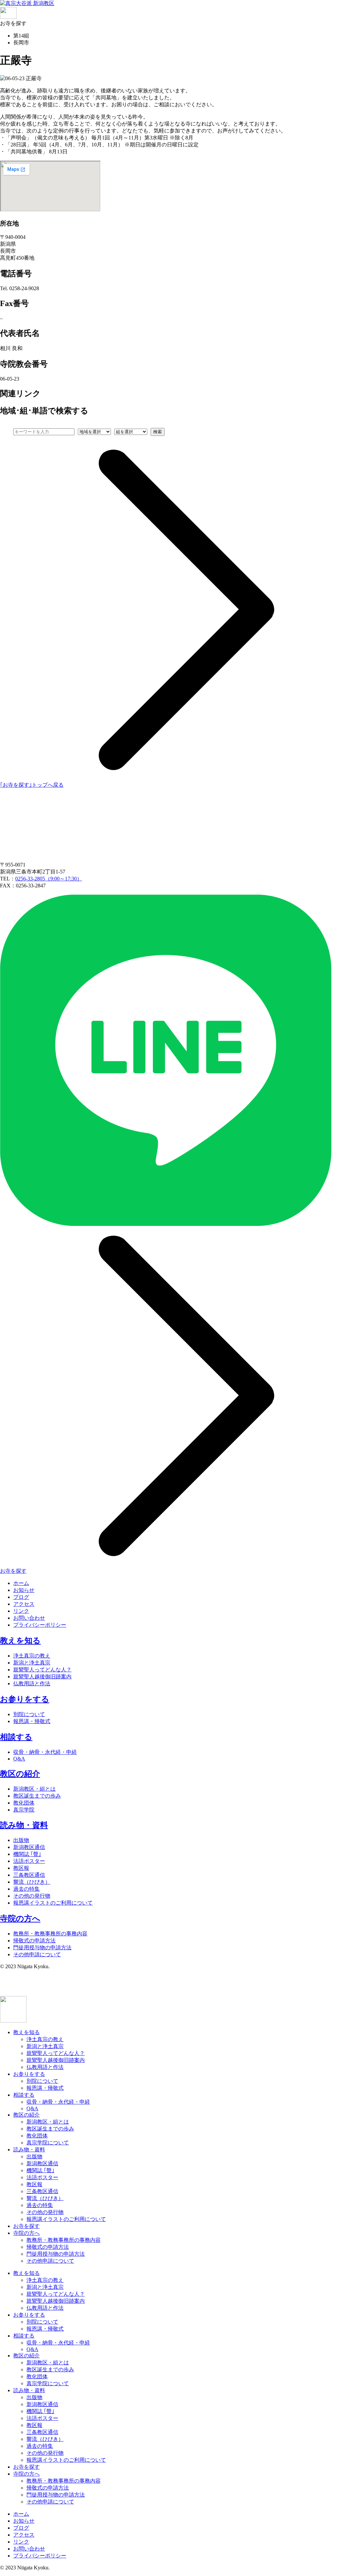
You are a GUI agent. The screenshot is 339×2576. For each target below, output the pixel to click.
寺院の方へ (20, 1919)
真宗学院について (48, 2143)
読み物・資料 (24, 1825)
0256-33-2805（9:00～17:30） (49, 879)
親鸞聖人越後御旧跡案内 (42, 1677)
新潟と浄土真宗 (32, 1663)
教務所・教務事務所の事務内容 (50, 1934)
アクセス (24, 1604)
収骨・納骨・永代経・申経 (45, 1752)
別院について (29, 1714)
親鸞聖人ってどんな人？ (42, 1670)
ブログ (21, 1597)
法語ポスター (29, 1861)
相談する (16, 1737)
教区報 (21, 1868)
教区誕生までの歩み (37, 1796)
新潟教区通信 (29, 1847)
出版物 (21, 1840)
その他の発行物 (32, 1896)
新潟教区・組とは (34, 1789)
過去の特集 (26, 1889)
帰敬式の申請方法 (34, 1941)
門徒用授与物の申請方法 (42, 1947)
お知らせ (24, 1590)
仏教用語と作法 (32, 1683)
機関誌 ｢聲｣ (27, 1854)
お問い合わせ (29, 1618)
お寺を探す (26, 2226)
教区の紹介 (20, 1774)
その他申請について (37, 1954)
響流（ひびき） (32, 1882)
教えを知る (20, 1641)
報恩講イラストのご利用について (53, 1903)
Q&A (19, 1759)
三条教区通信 (29, 1875)
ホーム (21, 1583)
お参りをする (25, 1699)
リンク (21, 1611)
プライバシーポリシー (40, 1625)
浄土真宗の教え (32, 1656)
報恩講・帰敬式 (32, 1721)
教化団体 (24, 1803)
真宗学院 (24, 1810)
